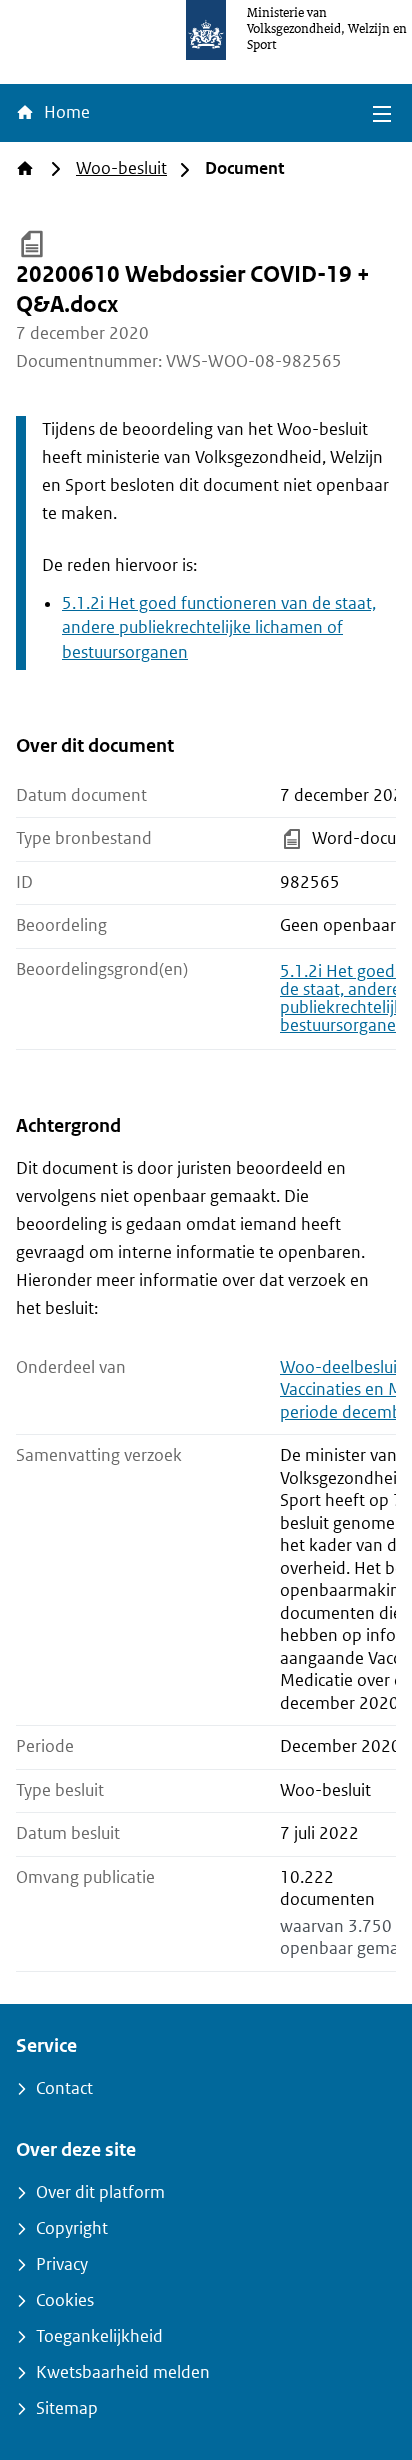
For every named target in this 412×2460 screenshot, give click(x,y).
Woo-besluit (121, 168)
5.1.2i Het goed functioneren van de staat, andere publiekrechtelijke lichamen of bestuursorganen (219, 628)
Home (65, 112)
